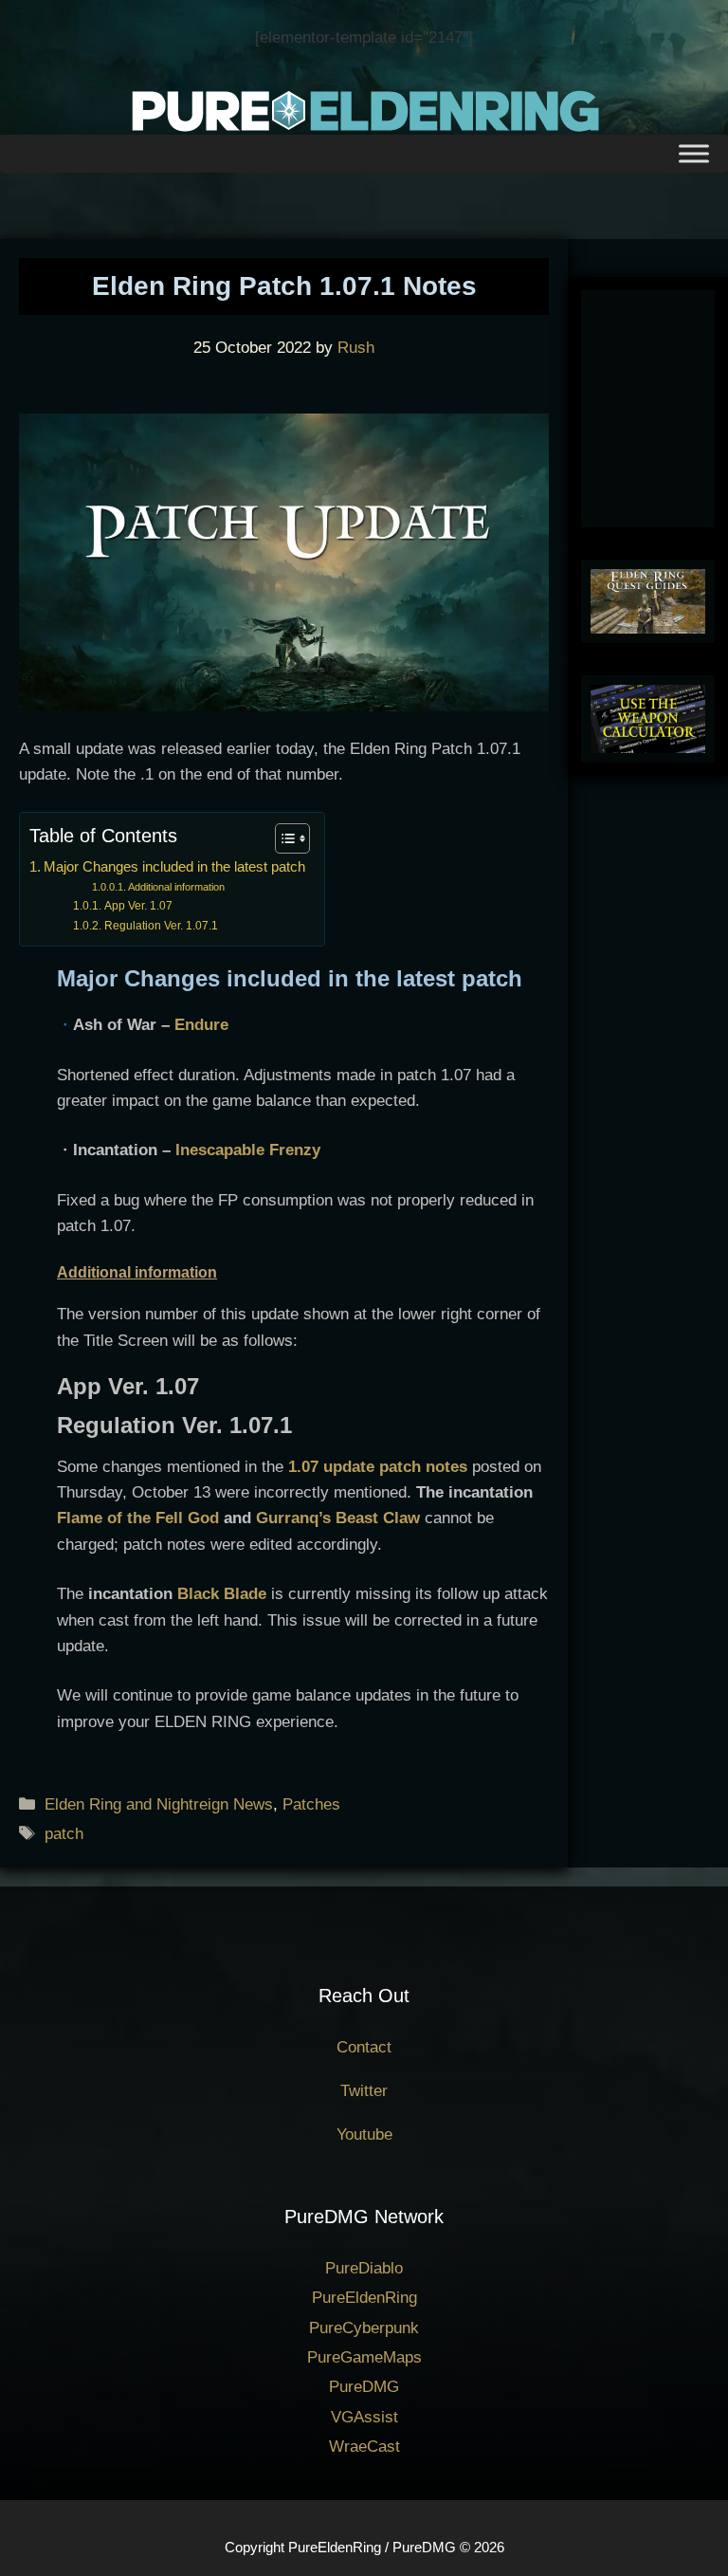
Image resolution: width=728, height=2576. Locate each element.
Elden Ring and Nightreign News (159, 1804)
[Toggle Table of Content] (283, 838)
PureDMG (364, 2387)
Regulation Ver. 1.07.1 (161, 926)
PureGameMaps (364, 2357)
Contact (364, 2047)
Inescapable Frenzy (248, 1150)
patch (64, 1834)
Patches (311, 1804)
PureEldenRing (364, 2298)
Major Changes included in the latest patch (174, 866)
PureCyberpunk (364, 2328)
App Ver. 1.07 (138, 906)
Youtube (364, 2134)
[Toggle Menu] (694, 154)
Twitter (364, 2091)
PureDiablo (364, 2268)
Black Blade (222, 1594)
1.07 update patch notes (378, 1467)
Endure (201, 1025)
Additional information (176, 887)
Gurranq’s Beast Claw (338, 1518)
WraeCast (364, 2447)
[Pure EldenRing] (364, 110)
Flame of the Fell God (138, 1518)
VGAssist (364, 2417)
